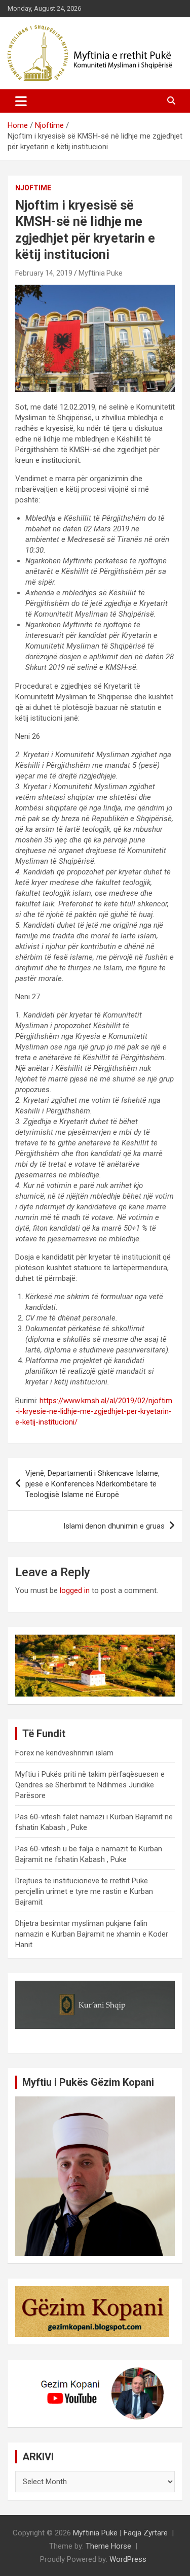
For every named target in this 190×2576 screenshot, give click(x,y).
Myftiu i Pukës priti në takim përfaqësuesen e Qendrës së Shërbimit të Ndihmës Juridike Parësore (90, 1785)
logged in (75, 1590)
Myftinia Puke (101, 273)
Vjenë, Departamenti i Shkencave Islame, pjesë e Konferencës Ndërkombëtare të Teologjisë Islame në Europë (92, 1484)
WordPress (128, 2559)
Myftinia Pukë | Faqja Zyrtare (120, 2533)
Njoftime (33, 188)
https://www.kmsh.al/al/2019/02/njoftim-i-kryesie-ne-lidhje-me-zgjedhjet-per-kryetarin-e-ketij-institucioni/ (94, 1411)
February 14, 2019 (44, 273)
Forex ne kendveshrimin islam (64, 1753)
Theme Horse (108, 2546)
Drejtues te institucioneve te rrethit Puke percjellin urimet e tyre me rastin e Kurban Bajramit (84, 1891)
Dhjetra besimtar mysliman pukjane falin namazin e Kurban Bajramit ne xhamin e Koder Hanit (92, 1934)
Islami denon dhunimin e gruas (114, 1526)
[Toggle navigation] (21, 101)
